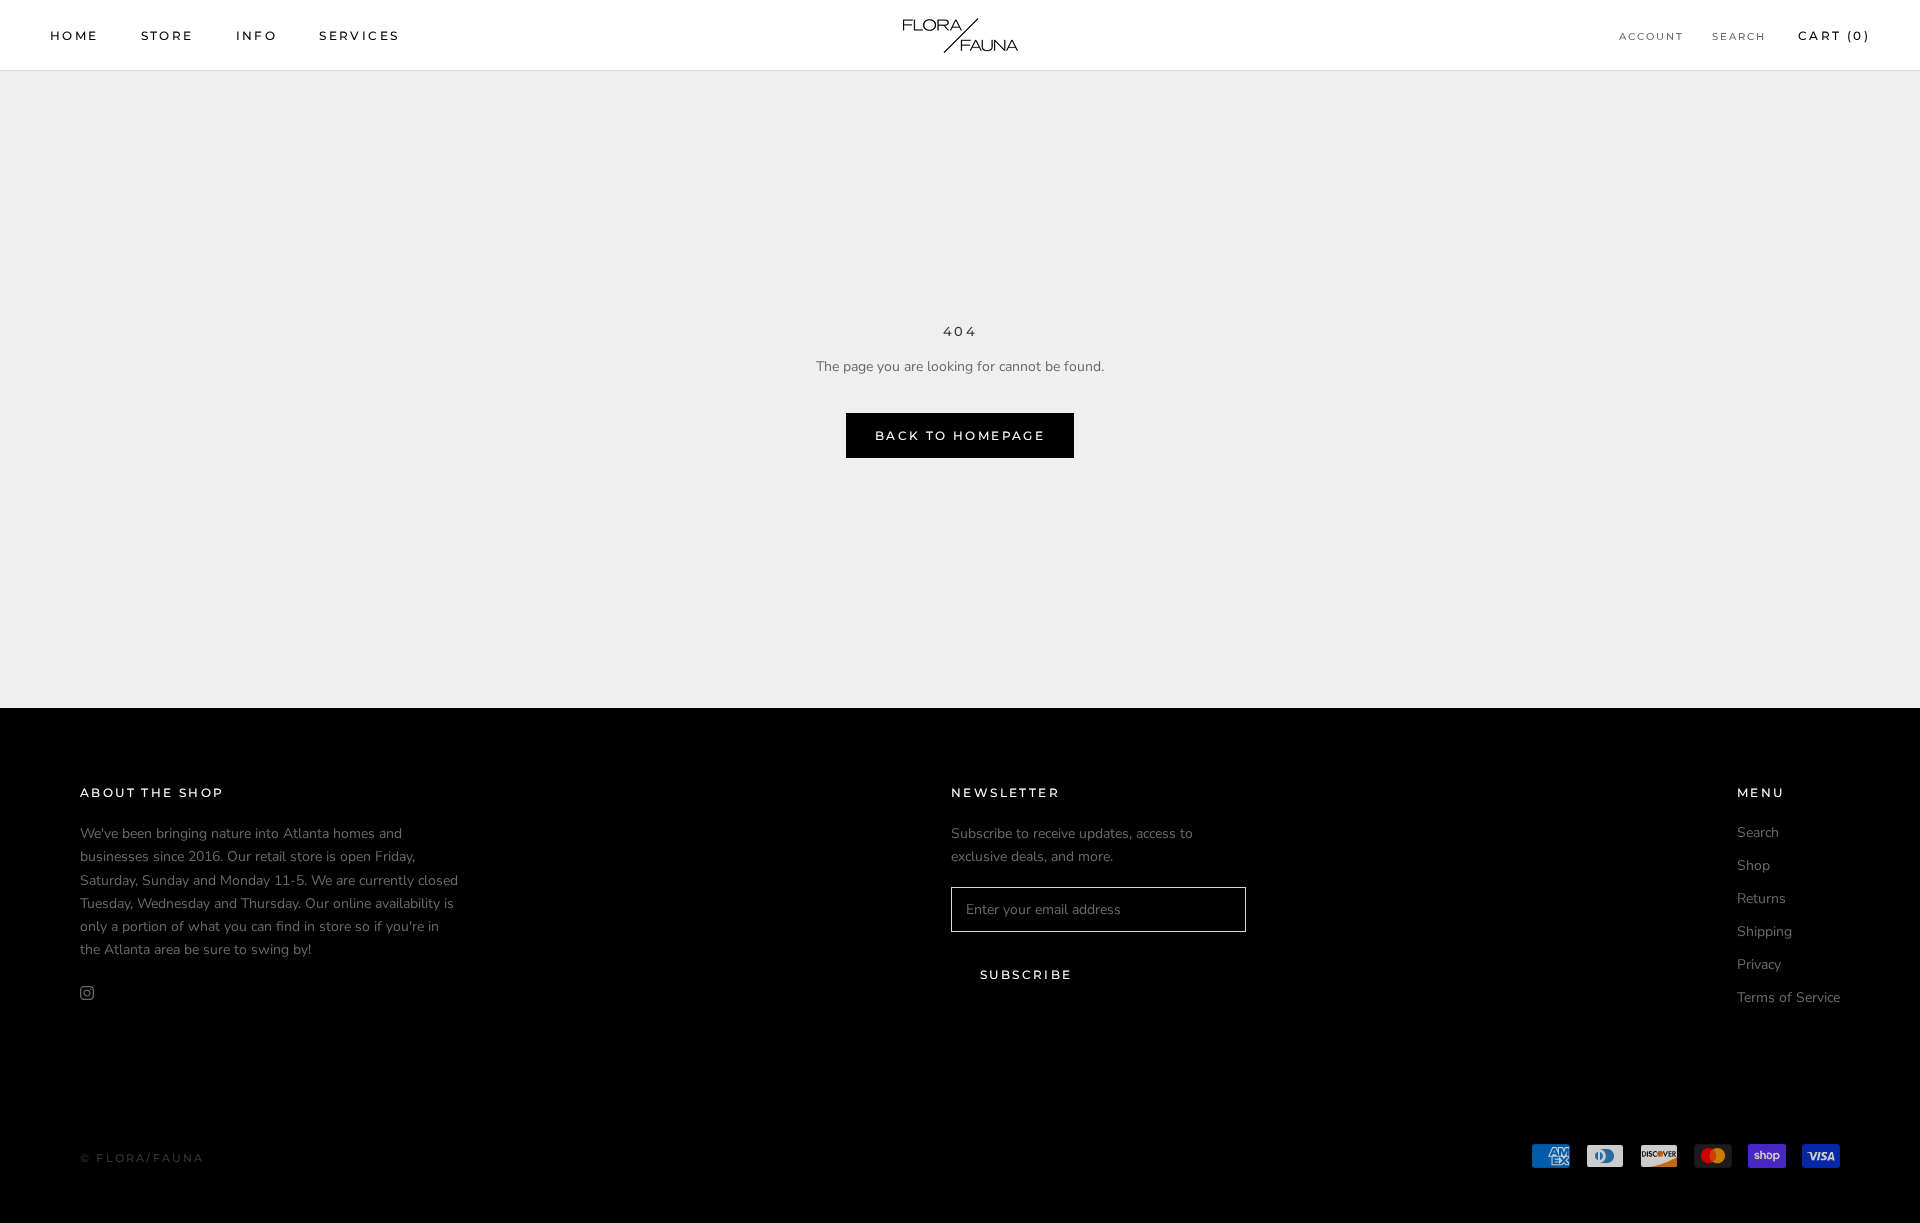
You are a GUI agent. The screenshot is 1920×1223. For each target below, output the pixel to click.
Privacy (1759, 964)
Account (1651, 36)
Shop (1753, 865)
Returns (1761, 898)
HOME (74, 35)
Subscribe (1026, 974)
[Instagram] (87, 992)
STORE (167, 35)
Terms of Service (1788, 997)
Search (1739, 36)
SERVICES (359, 35)
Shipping (1764, 931)
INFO (257, 35)
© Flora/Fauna (142, 1158)
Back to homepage (960, 435)
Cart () (1834, 35)
